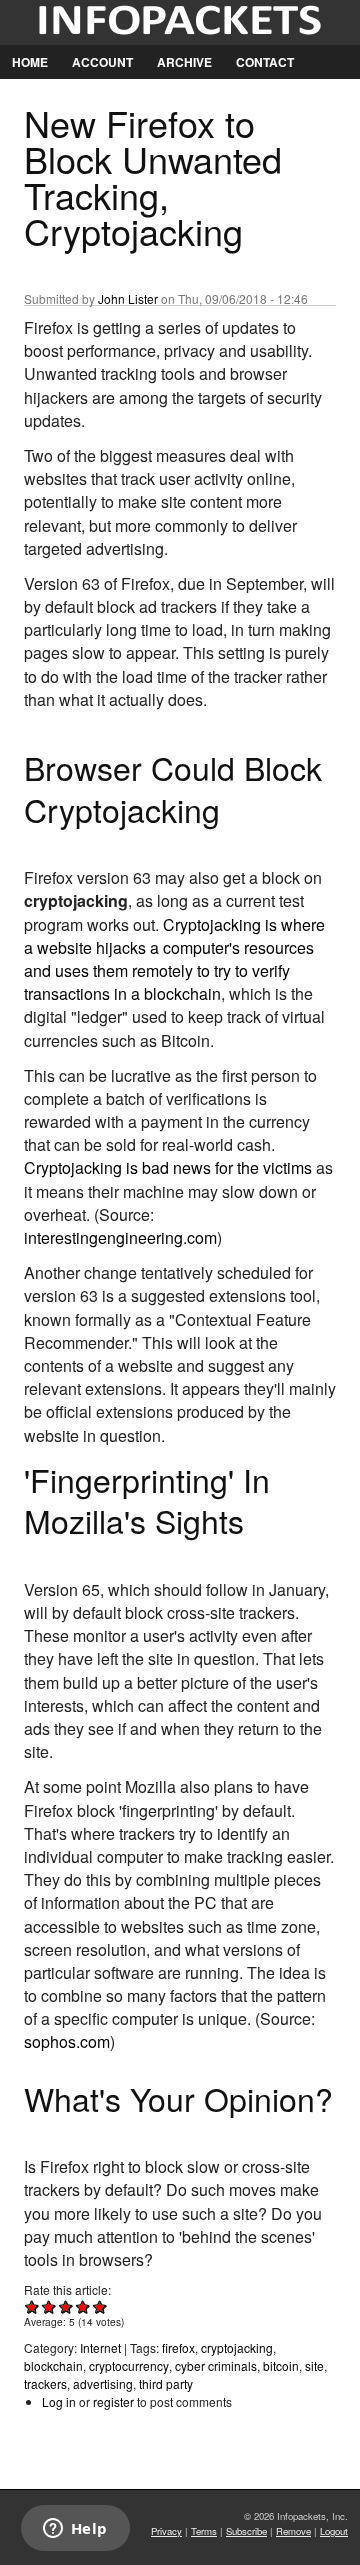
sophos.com (67, 2041)
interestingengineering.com (120, 1237)
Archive (184, 62)
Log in (59, 2401)
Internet (100, 2347)
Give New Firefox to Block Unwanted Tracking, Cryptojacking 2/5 (49, 2306)
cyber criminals (216, 2365)
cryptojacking (237, 2347)
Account (102, 62)
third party (166, 2383)
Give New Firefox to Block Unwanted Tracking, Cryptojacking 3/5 (66, 2306)
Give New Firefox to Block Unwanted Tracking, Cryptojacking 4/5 (83, 2306)
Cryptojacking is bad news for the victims (168, 1167)
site (314, 2365)
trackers (45, 2383)
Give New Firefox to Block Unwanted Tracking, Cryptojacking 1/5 (32, 2306)
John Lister (128, 298)
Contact (265, 62)
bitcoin (281, 2365)
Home (30, 62)
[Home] (180, 22)
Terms (204, 2531)
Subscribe (246, 2531)
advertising (103, 2383)
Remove (293, 2531)
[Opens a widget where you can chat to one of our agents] (75, 2530)
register (113, 2401)
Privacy (166, 2531)
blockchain (53, 2365)
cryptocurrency (129, 2365)
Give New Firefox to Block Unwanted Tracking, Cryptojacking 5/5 (100, 2306)
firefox (178, 2347)
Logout (334, 2531)
